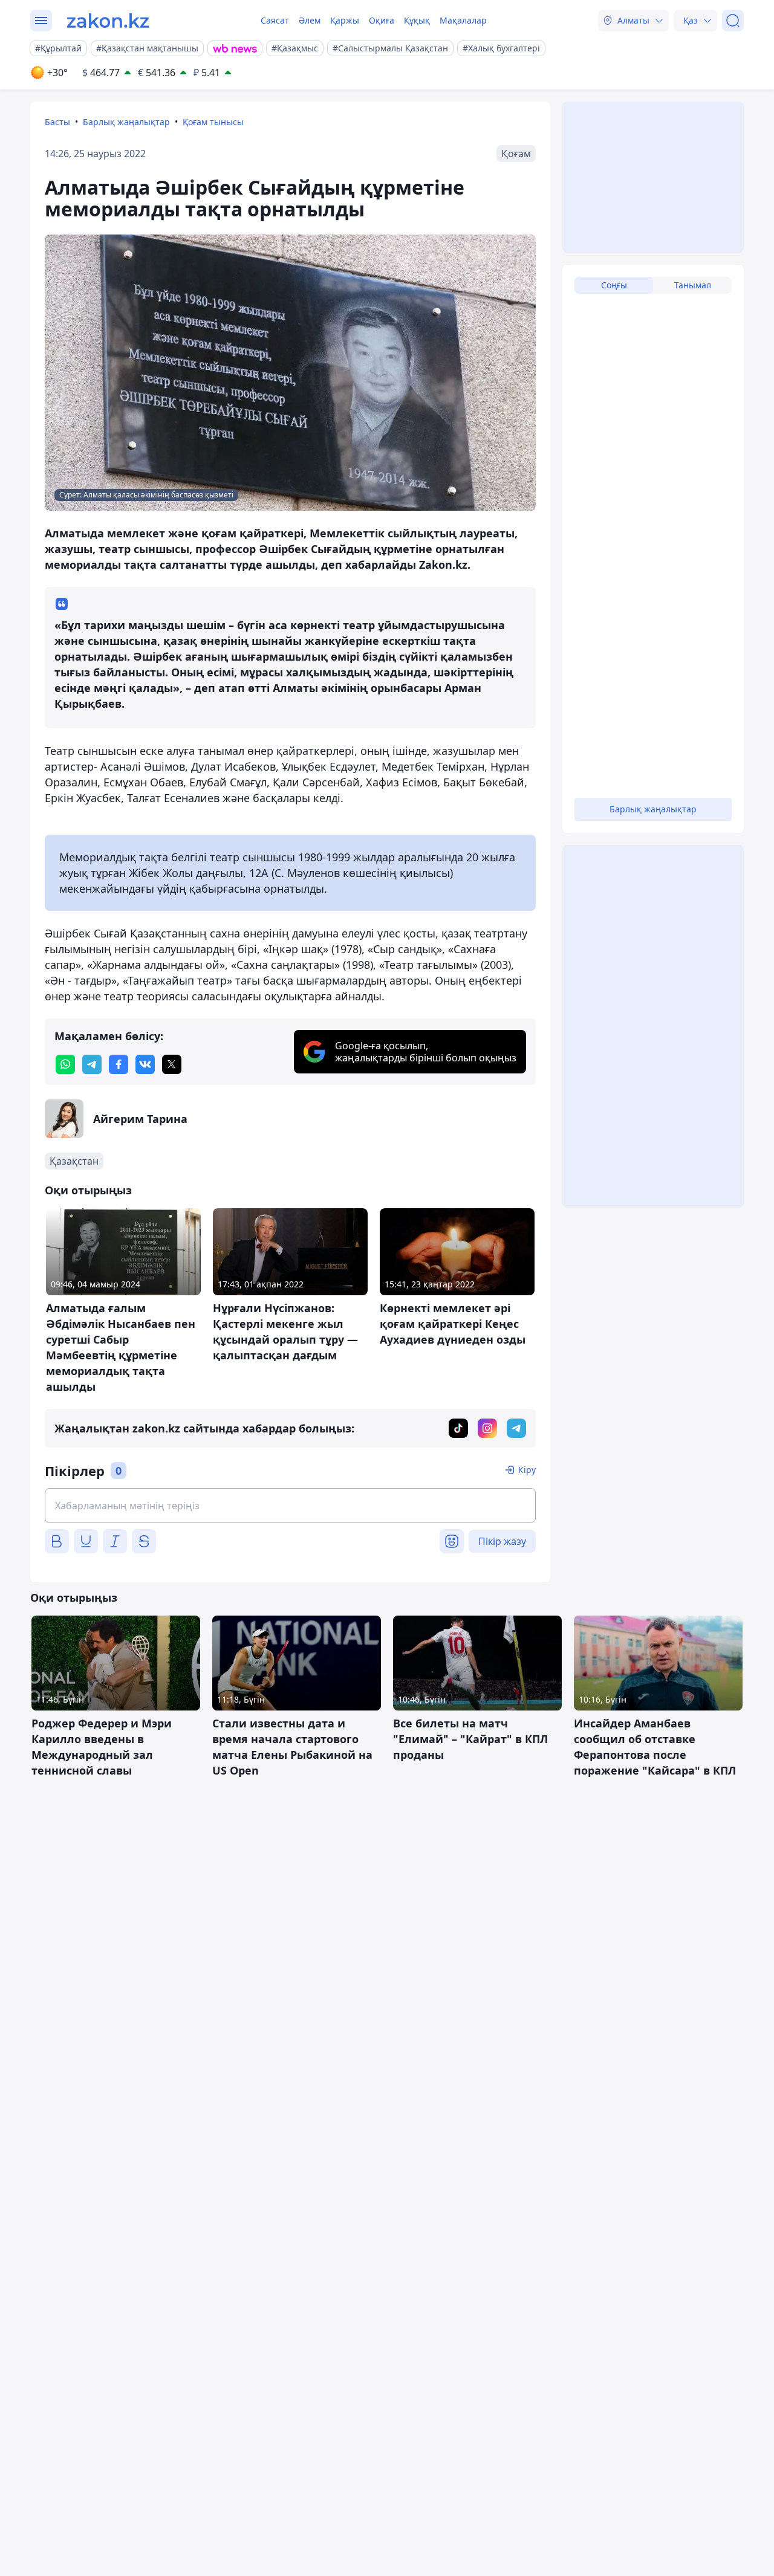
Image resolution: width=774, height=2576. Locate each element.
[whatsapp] (65, 1064)
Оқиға (382, 20)
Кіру (527, 1470)
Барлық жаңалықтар (126, 122)
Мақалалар (463, 20)
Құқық (417, 20)
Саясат (275, 20)
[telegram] (92, 1064)
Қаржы (345, 20)
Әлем (310, 20)
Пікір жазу (502, 1541)
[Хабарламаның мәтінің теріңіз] (290, 1506)
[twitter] (172, 1064)
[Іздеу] (733, 21)
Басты (57, 122)
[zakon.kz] (108, 21)
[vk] (145, 1064)
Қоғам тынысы (213, 122)
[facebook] (119, 1064)
